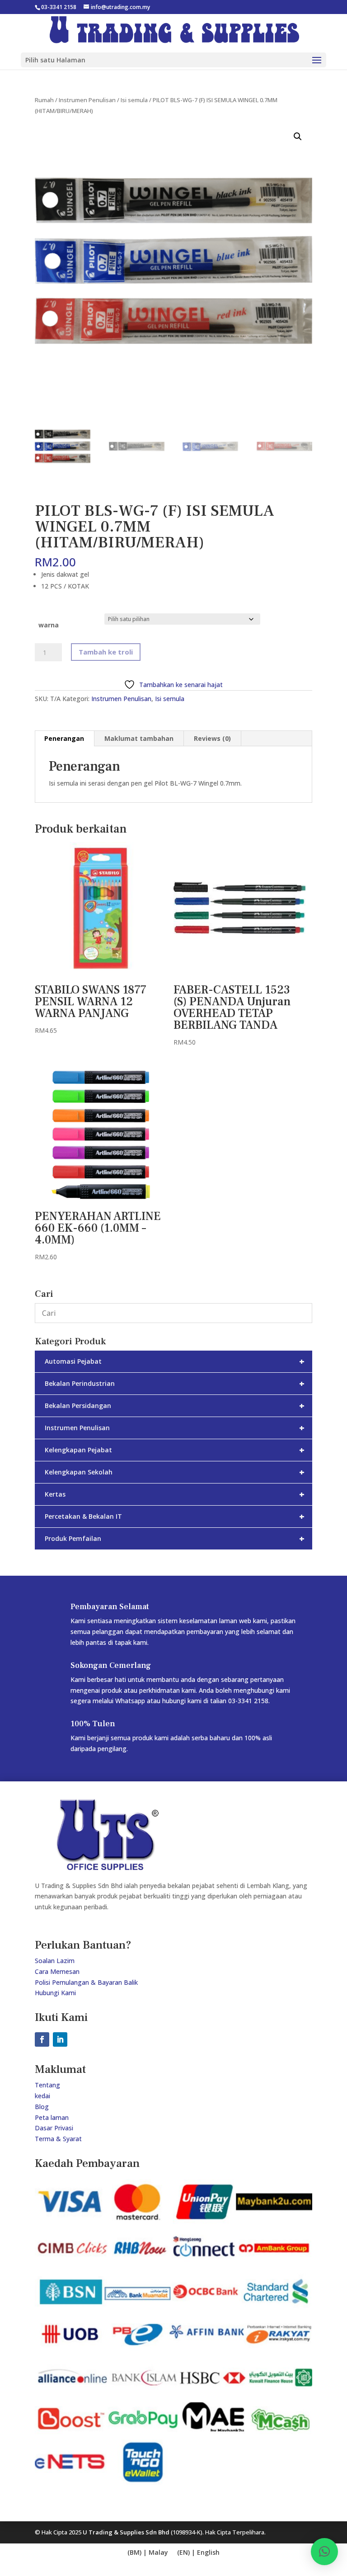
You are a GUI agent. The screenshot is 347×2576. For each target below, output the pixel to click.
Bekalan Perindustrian (175, 1383)
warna (49, 625)
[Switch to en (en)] (148, 2553)
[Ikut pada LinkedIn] (60, 2039)
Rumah (44, 100)
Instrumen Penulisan (87, 100)
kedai (42, 2096)
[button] (298, 137)
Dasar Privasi (54, 2128)
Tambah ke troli (106, 652)
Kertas (175, 1494)
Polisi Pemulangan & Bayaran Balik (86, 1982)
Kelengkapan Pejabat (175, 1450)
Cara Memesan (57, 1971)
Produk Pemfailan (175, 1538)
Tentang (47, 2085)
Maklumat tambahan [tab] (139, 738)
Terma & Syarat (58, 2139)
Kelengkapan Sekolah (175, 1472)
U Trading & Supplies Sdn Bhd (126, 2532)
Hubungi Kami (55, 1993)
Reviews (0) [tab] (212, 738)
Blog (42, 2107)
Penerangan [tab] (64, 738)
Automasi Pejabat (175, 1361)
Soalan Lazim (55, 1961)
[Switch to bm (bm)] (198, 2553)
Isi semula (134, 100)
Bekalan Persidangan (175, 1406)
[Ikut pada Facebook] (42, 2039)
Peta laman (52, 2117)
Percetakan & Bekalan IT (175, 1516)
